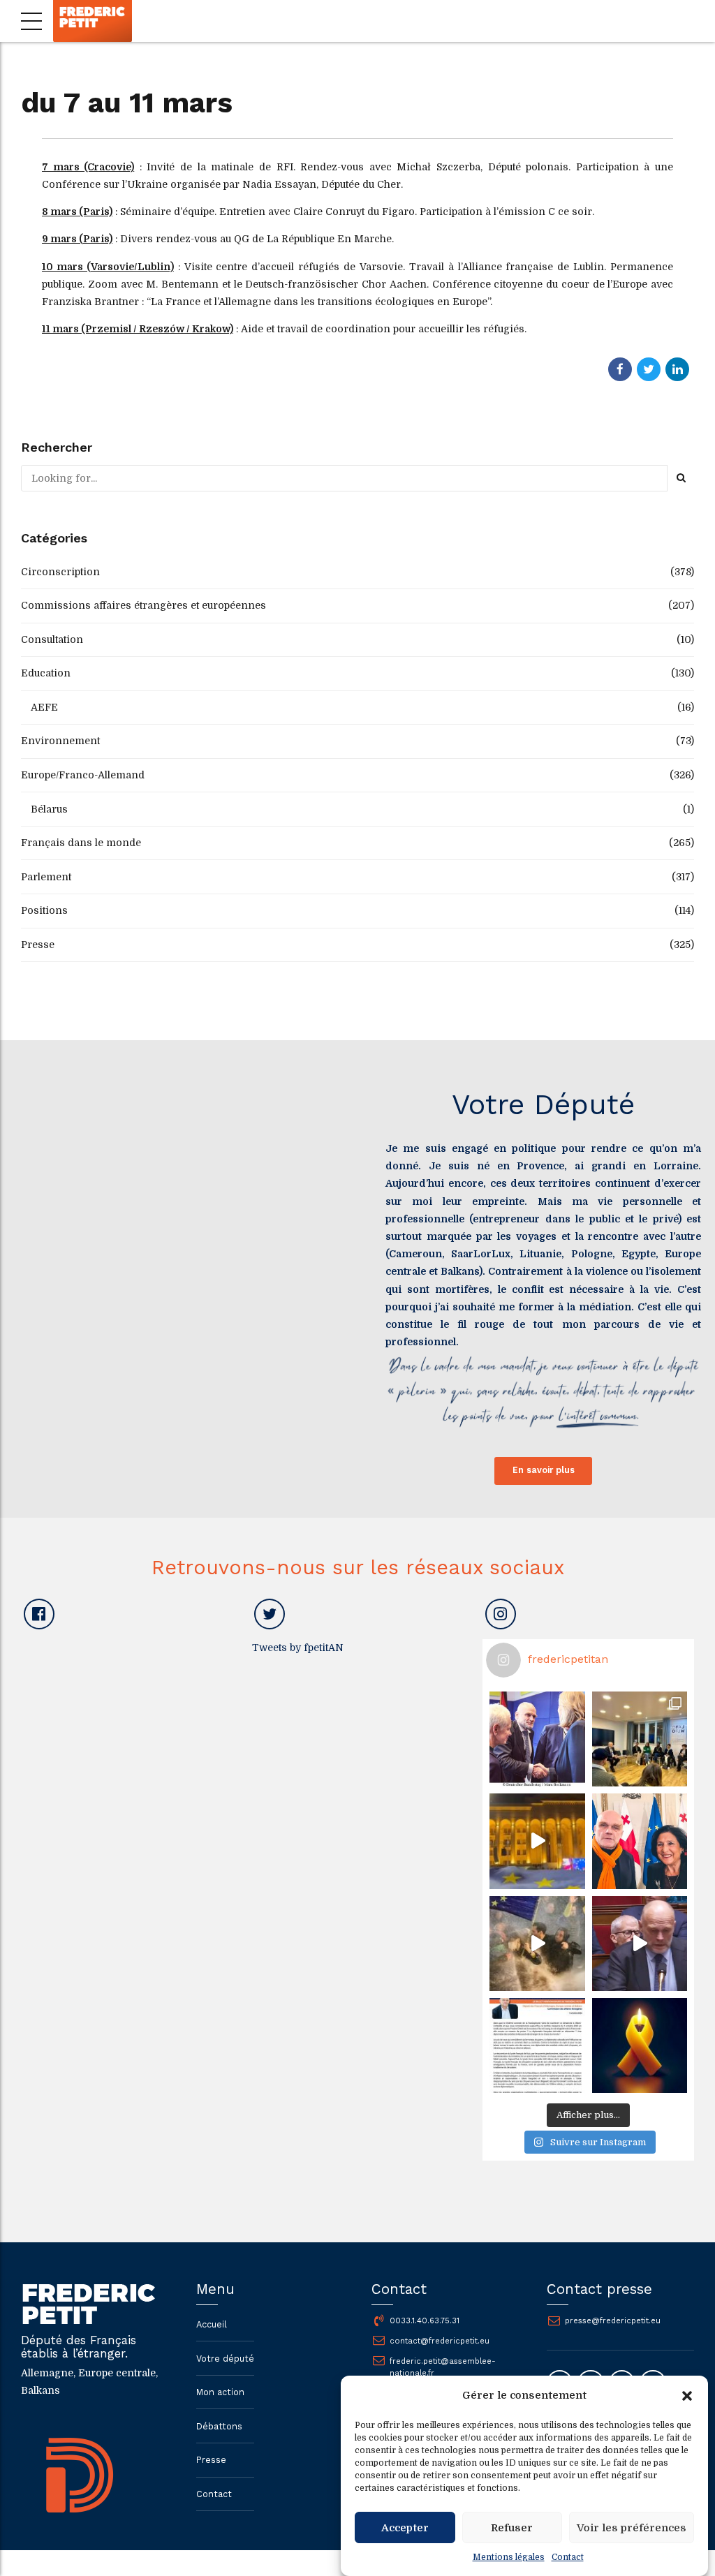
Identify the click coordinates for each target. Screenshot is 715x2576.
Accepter (405, 2528)
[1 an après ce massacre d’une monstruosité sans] (640, 2045)
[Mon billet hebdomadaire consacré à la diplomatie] (537, 2045)
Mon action (220, 2392)
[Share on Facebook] (620, 369)
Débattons (219, 2426)
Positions (44, 910)
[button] (687, 2396)
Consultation (52, 639)
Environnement (60, 741)
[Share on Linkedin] (677, 369)
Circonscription (60, 572)
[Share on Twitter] (649, 369)
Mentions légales (509, 2557)
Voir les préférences (632, 2528)
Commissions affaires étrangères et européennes (143, 605)
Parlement (46, 877)
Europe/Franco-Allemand (83, 775)
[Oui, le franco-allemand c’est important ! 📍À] (537, 1739)
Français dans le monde (81, 843)
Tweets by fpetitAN (298, 1648)
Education (46, 673)
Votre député (225, 2359)
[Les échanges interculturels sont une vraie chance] (640, 1739)
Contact (568, 2557)
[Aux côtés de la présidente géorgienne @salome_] (640, 1841)
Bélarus (49, 809)
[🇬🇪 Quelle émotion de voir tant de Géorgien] (537, 1841)
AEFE (44, 707)
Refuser (512, 2528)
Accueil (212, 2324)
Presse (38, 945)
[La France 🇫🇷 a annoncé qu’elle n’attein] (640, 1944)
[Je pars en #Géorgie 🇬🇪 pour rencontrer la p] (537, 1944)
